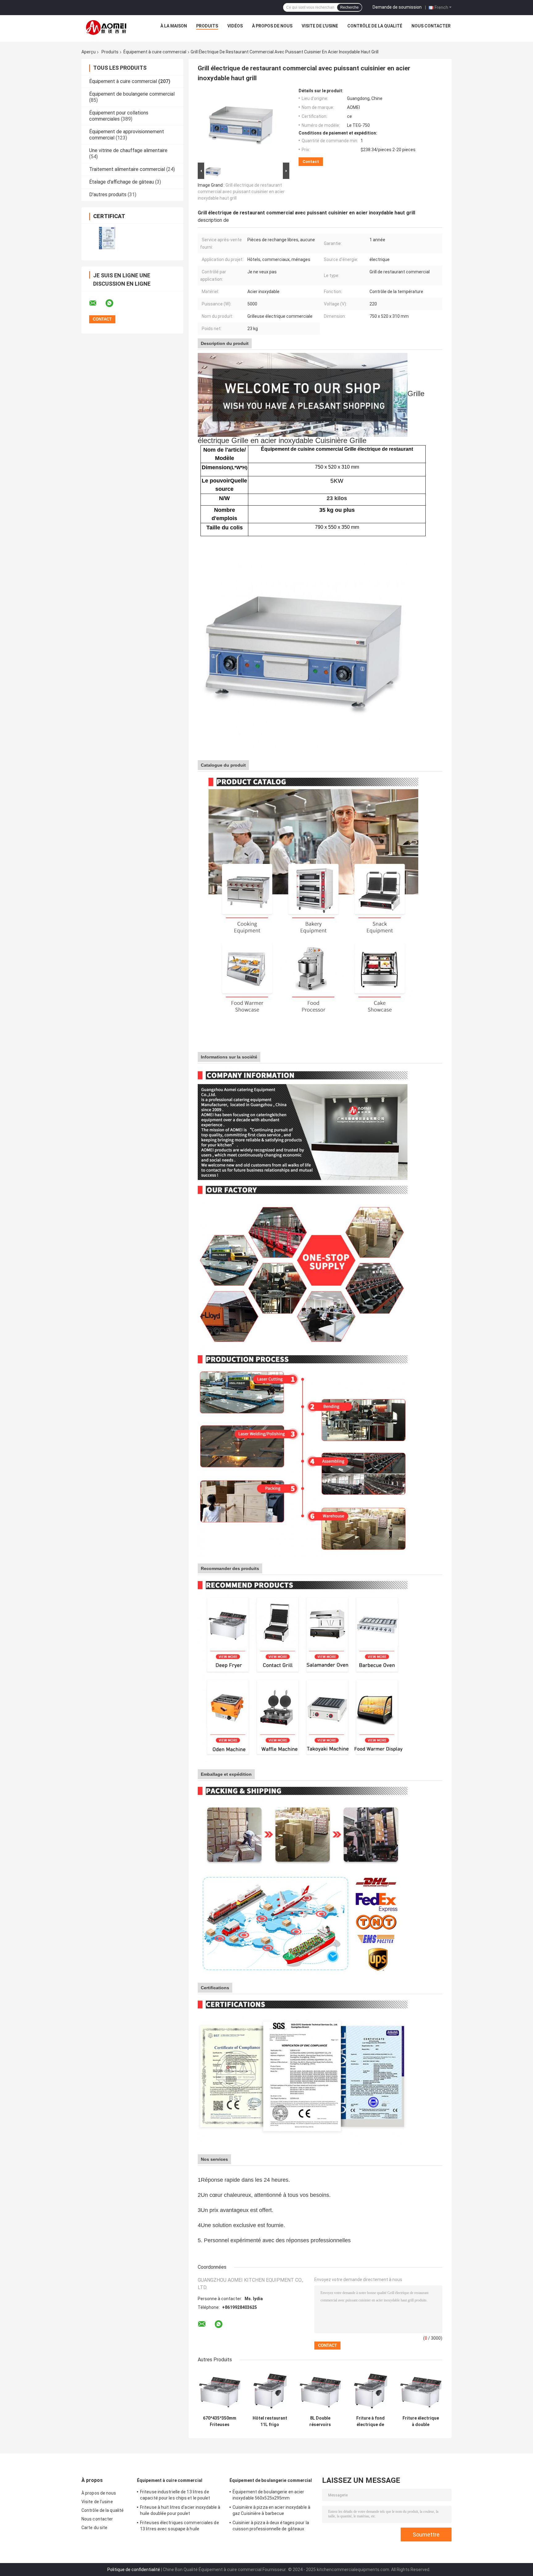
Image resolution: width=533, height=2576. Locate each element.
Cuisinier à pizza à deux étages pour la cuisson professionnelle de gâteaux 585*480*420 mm (271, 2527)
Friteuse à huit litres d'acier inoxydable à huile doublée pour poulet (180, 2510)
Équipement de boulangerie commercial (132, 94)
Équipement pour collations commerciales (119, 116)
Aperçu (89, 52)
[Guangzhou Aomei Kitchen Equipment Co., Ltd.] (107, 27)
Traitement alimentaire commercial (127, 169)
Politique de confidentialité (134, 2570)
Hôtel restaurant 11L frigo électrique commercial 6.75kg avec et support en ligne (270, 2421)
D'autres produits (108, 195)
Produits (207, 26)
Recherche (349, 7)
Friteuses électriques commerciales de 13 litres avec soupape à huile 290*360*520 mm (180, 2527)
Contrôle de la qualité (375, 26)
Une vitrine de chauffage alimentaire (128, 150)
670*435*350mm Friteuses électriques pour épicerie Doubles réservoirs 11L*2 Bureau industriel (219, 2421)
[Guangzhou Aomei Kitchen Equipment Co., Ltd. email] (97, 303)
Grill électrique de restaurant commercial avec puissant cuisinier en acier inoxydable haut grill (241, 192)
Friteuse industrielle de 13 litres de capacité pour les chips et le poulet (175, 2495)
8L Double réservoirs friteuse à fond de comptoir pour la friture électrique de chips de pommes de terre (320, 2421)
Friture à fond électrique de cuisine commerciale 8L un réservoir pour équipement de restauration (370, 2421)
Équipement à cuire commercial (155, 52)
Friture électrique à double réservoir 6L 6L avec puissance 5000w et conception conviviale (421, 2421)
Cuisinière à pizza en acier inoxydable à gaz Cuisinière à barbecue (271, 2510)
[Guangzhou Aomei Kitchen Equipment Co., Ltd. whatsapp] (113, 303)
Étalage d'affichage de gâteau (122, 182)
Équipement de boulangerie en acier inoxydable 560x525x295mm (268, 2495)
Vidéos (235, 26)
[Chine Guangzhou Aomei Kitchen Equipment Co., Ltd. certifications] (107, 238)
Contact (311, 162)
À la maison (174, 26)
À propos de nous (272, 26)
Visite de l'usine (320, 26)
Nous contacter (431, 26)
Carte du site (94, 2528)
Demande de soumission (397, 7)
